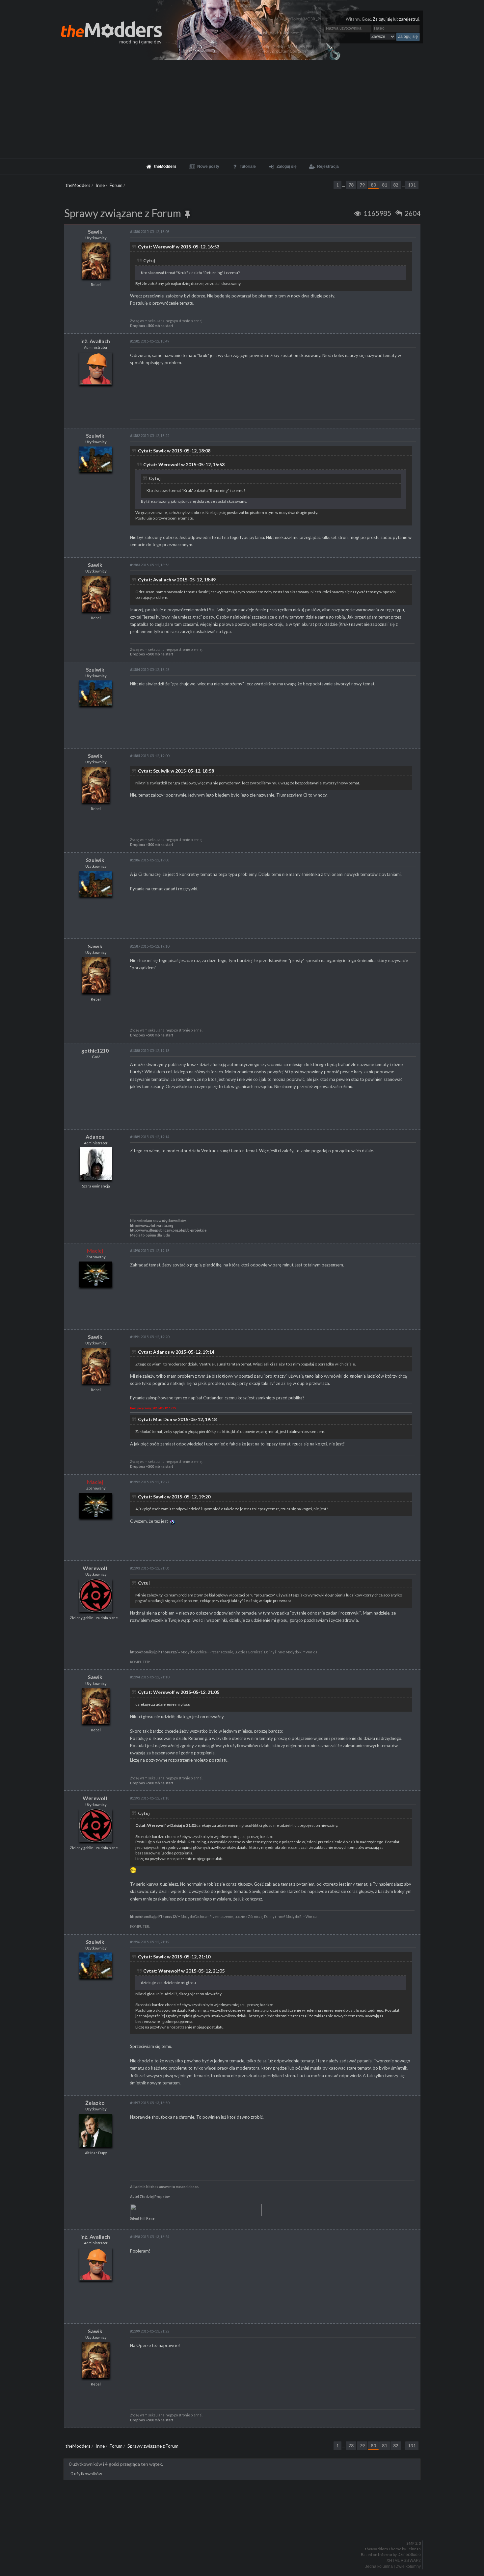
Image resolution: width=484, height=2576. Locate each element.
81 (385, 185)
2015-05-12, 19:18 (150, 1250)
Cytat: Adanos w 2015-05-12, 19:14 (176, 1352)
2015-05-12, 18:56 (150, 565)
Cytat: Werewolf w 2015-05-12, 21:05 (179, 1692)
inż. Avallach (95, 341)
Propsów (162, 2197)
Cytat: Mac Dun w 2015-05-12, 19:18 (177, 1419)
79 (362, 185)
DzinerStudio (409, 2555)
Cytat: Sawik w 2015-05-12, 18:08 (174, 451)
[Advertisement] (242, 109)
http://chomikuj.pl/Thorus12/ (154, 1652)
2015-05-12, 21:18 (150, 1798)
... (344, 185)
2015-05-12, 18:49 (150, 341)
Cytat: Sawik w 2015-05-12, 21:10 (174, 1957)
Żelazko (95, 2103)
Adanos (95, 1137)
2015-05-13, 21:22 (150, 2331)
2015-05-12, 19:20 (150, 1337)
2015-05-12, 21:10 (150, 1677)
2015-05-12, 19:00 (150, 756)
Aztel (134, 2197)
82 (396, 185)
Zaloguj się (383, 19)
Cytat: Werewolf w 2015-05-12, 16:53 (179, 247)
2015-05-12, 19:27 (150, 1482)
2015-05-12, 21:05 (150, 1568)
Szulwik (95, 435)
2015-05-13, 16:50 (150, 2103)
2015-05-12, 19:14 (150, 1137)
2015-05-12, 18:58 (150, 669)
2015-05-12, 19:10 (150, 946)
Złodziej (146, 2197)
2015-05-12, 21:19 (150, 1942)
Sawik (95, 231)
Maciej (95, 1250)
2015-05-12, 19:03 (150, 860)
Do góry (245, 2526)
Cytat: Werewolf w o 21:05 (166, 1825)
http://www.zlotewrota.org (152, 1226)
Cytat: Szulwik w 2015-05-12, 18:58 (176, 771)
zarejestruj (409, 19)
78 (351, 185)
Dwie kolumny (408, 2566)
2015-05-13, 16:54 (150, 2237)
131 (412, 185)
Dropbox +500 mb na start (152, 326)
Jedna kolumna (379, 2566)
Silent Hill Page (142, 2218)
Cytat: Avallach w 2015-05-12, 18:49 (177, 580)
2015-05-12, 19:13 (150, 1050)
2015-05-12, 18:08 (150, 231)
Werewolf (95, 1568)
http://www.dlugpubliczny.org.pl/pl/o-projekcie (168, 1230)
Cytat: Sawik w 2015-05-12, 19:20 (174, 1497)
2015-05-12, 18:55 (150, 435)
